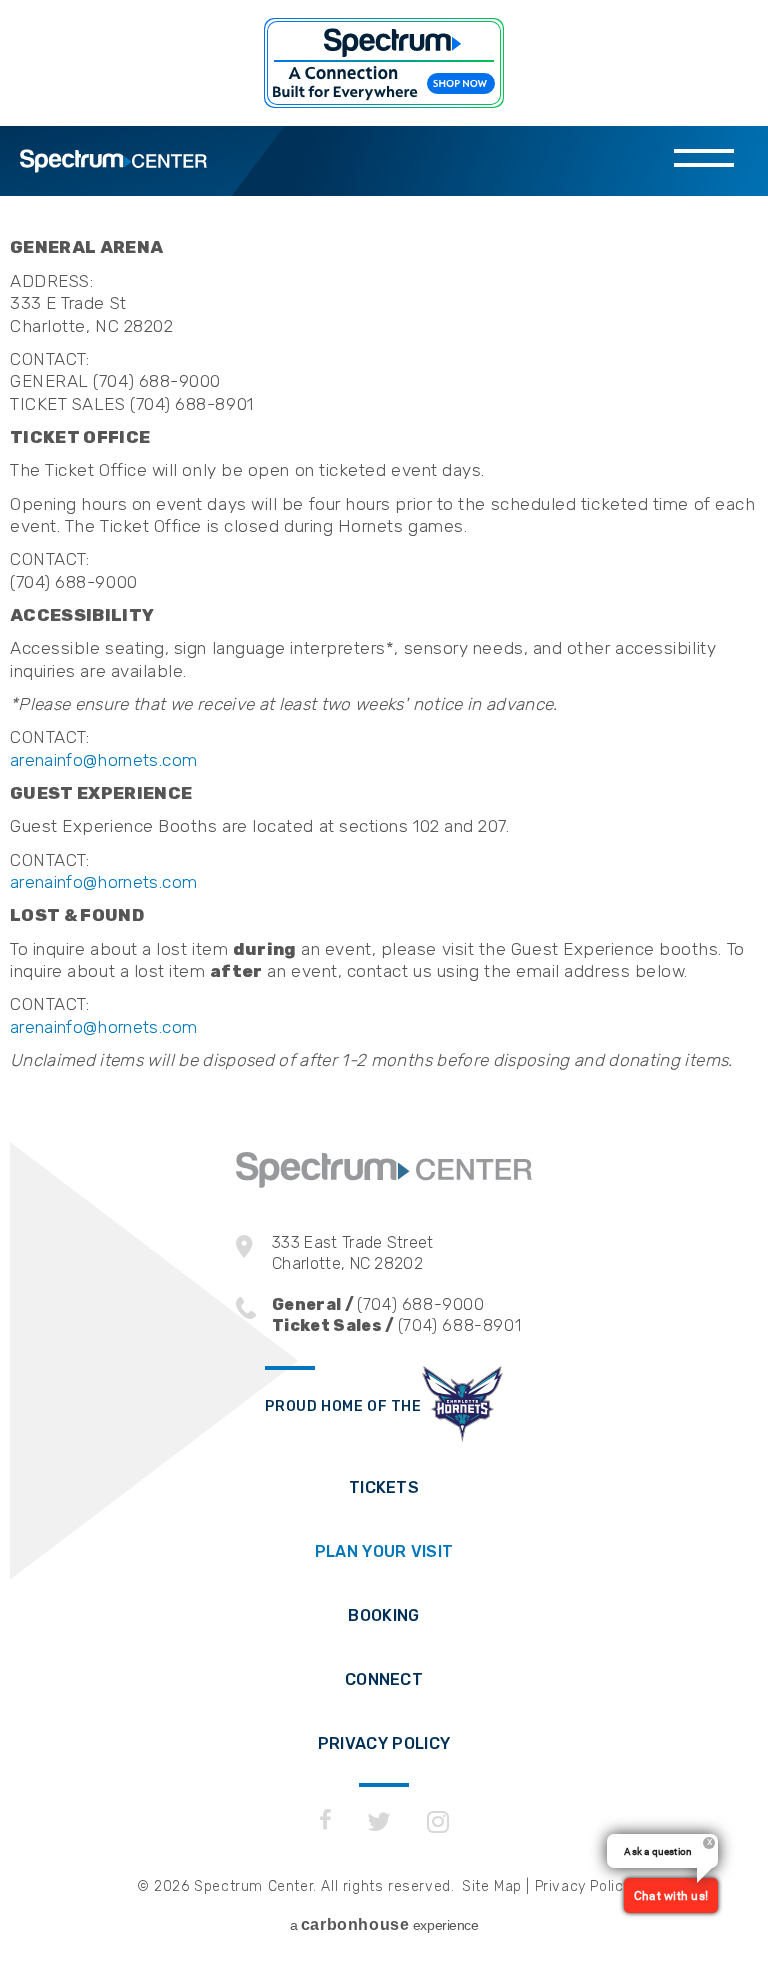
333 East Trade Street (353, 1253)
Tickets (384, 1487)
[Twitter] (379, 1822)
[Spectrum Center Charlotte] (384, 1182)
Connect (384, 1679)
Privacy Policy (384, 1743)
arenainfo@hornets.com (103, 760)
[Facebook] (325, 1822)
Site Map (492, 1886)
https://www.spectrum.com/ (384, 63)
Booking (383, 1615)
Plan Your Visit (384, 1551)
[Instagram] (438, 1822)
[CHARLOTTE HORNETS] (462, 1406)
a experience (384, 1924)
